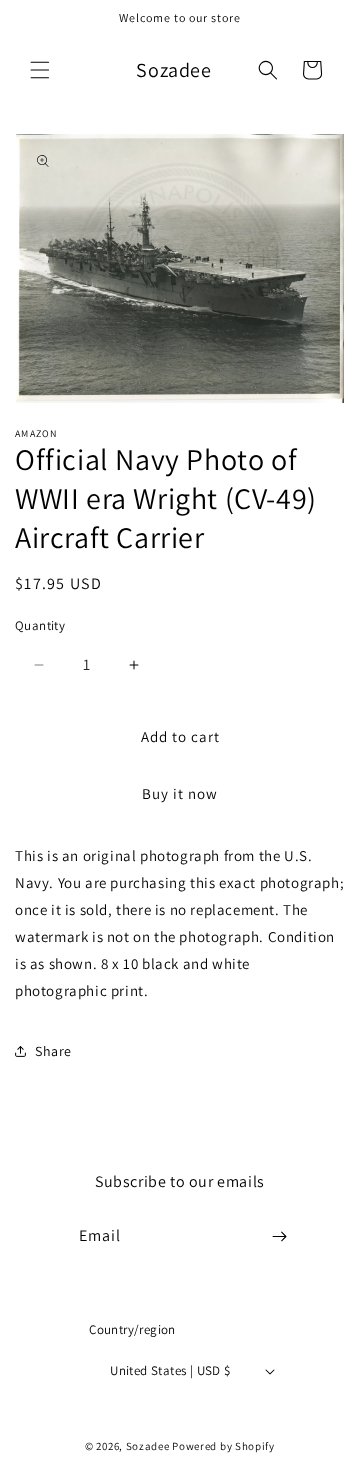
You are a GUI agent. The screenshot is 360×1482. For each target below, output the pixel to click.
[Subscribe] (280, 1236)
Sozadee (148, 1446)
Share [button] (53, 1051)
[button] (40, 70)
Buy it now (180, 793)
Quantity (40, 625)
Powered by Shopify (223, 1446)
